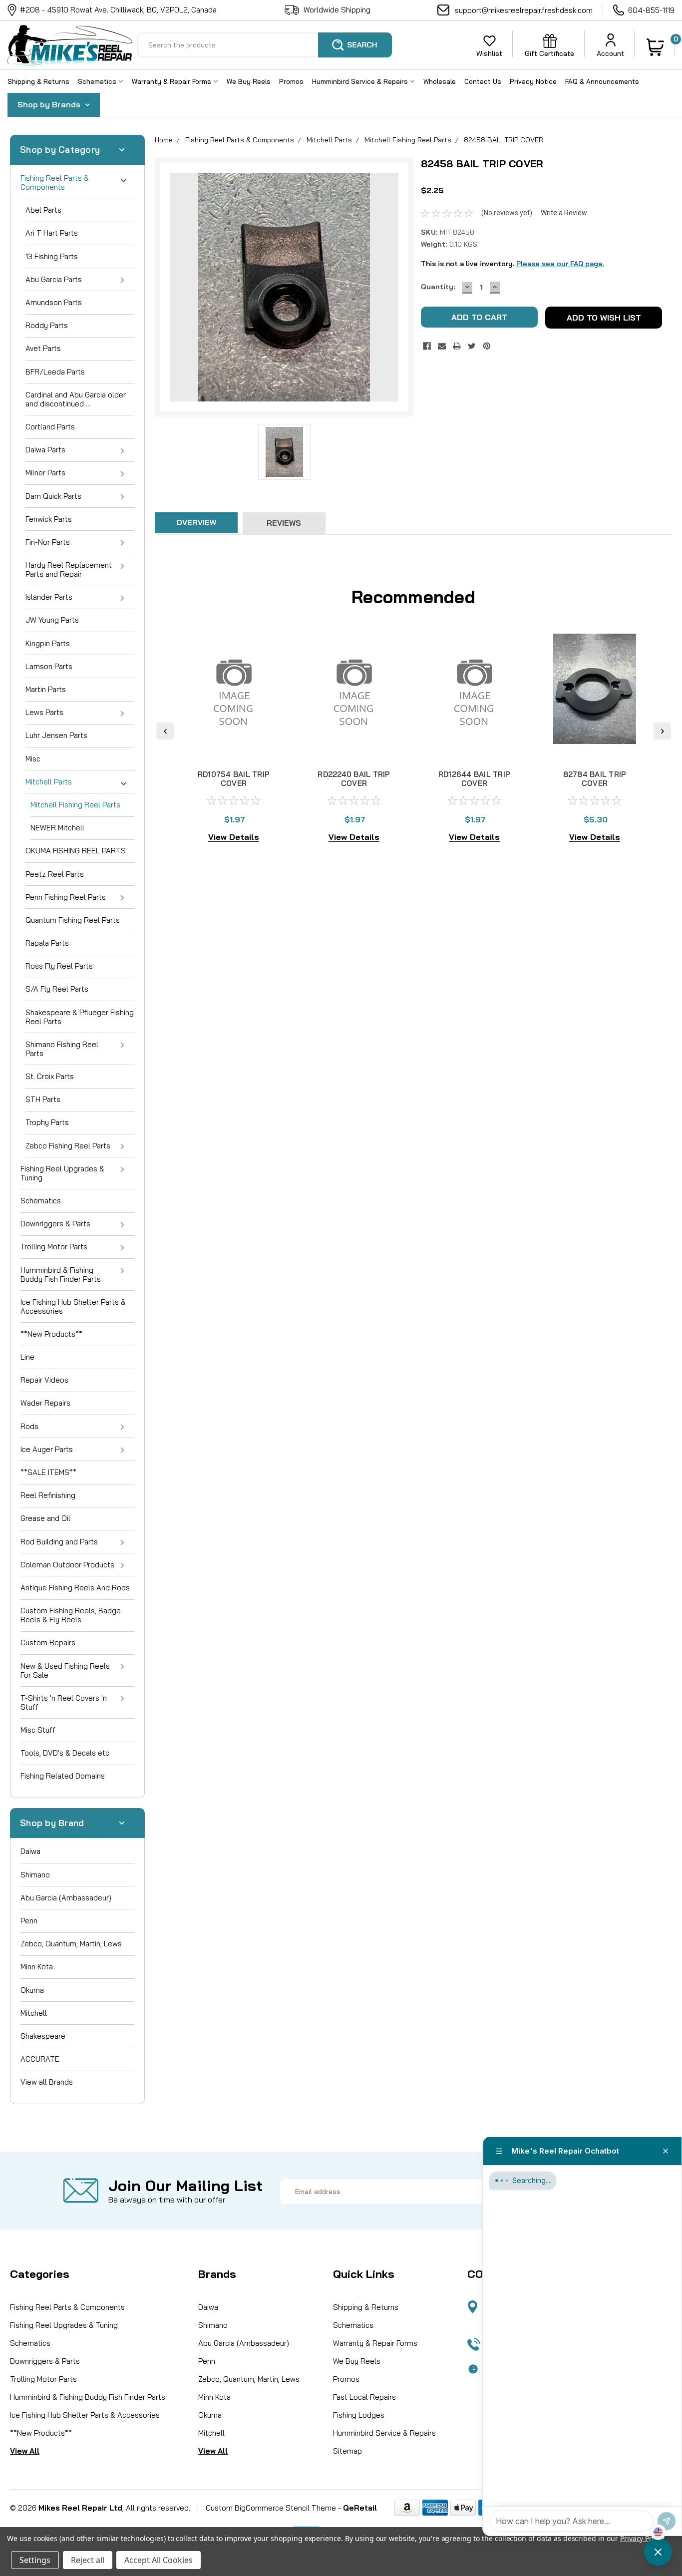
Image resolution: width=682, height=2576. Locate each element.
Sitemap (347, 2451)
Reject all (88, 2560)
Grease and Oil (45, 1518)
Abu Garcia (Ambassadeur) (66, 1898)
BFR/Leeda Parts (55, 372)
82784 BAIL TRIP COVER (595, 779)
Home (164, 140)
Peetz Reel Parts (55, 874)
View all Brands (47, 2082)
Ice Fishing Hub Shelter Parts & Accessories (73, 1306)
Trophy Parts (47, 1122)
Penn (29, 1921)
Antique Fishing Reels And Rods (75, 1588)
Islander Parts (49, 597)
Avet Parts (43, 348)
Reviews (284, 523)
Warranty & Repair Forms (172, 81)
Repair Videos (44, 1380)
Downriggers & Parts (55, 1224)
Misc (33, 759)
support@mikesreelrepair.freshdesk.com (524, 10)
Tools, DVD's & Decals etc (65, 1753)
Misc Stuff (38, 1730)
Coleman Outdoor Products (67, 1565)
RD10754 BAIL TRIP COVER (234, 779)
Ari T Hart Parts (52, 233)
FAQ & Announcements (602, 81)
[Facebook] (427, 346)
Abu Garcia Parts (54, 279)
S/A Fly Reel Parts (57, 989)
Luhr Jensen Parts (56, 735)
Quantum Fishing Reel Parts (73, 920)
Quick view (234, 747)
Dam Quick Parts (53, 496)
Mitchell (34, 2013)
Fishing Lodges (359, 2415)
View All (25, 2451)
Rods (29, 1426)
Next (662, 731)
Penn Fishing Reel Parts (66, 897)
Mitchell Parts (49, 782)
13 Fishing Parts (52, 256)
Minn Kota (37, 1967)
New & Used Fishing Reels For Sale (65, 1670)
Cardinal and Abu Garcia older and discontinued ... (76, 399)
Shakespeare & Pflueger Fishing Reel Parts (80, 1017)
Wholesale (440, 81)
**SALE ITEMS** (48, 1472)
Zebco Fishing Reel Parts (68, 1146)
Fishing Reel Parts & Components (55, 183)
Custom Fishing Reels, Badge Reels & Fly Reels (71, 1615)
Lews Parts (44, 712)
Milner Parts (45, 473)
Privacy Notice (533, 81)
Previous (165, 731)
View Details (234, 837)
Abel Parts (43, 210)
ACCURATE (40, 2059)
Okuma (32, 1990)
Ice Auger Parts (47, 1449)
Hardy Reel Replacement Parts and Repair (69, 569)
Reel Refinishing (48, 1495)
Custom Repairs (48, 1643)
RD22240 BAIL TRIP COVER (354, 779)
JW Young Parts (52, 620)
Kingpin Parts (48, 643)
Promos (291, 81)
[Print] (457, 346)
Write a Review (564, 213)
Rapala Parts (47, 943)
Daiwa (30, 1851)
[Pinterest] (487, 346)
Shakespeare (43, 2036)
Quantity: (438, 287)
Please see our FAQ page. (560, 264)
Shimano (35, 1875)
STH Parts (43, 1099)
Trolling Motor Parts (54, 1247)
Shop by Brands (50, 104)
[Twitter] (472, 346)
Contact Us (483, 81)
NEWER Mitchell (57, 828)
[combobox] (265, 45)
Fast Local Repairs (364, 2397)
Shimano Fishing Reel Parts (62, 1049)
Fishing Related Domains (63, 1776)
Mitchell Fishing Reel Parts (75, 805)
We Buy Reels (249, 81)
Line (27, 1357)
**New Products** (51, 1334)
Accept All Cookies (159, 2560)
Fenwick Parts (49, 519)
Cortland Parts (50, 427)
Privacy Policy (642, 2538)
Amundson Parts (54, 302)
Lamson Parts (49, 666)
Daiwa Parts (45, 450)
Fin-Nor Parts (48, 542)
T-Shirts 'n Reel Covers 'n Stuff (64, 1702)
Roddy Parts (47, 325)
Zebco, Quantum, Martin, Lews (71, 1944)
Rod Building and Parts (59, 1542)
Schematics (98, 81)
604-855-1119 (651, 10)
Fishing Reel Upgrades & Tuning (62, 1173)
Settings (35, 2560)
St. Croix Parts (50, 1076)
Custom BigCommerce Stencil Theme (271, 2508)
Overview (196, 523)
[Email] (442, 346)
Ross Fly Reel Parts (59, 966)
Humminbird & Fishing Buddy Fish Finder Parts (61, 1275)
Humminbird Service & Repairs (361, 81)
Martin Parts (46, 689)
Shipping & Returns (38, 81)
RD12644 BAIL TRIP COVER (474, 779)
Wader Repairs (45, 1403)
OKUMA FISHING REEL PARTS (76, 851)
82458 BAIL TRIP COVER (504, 140)
